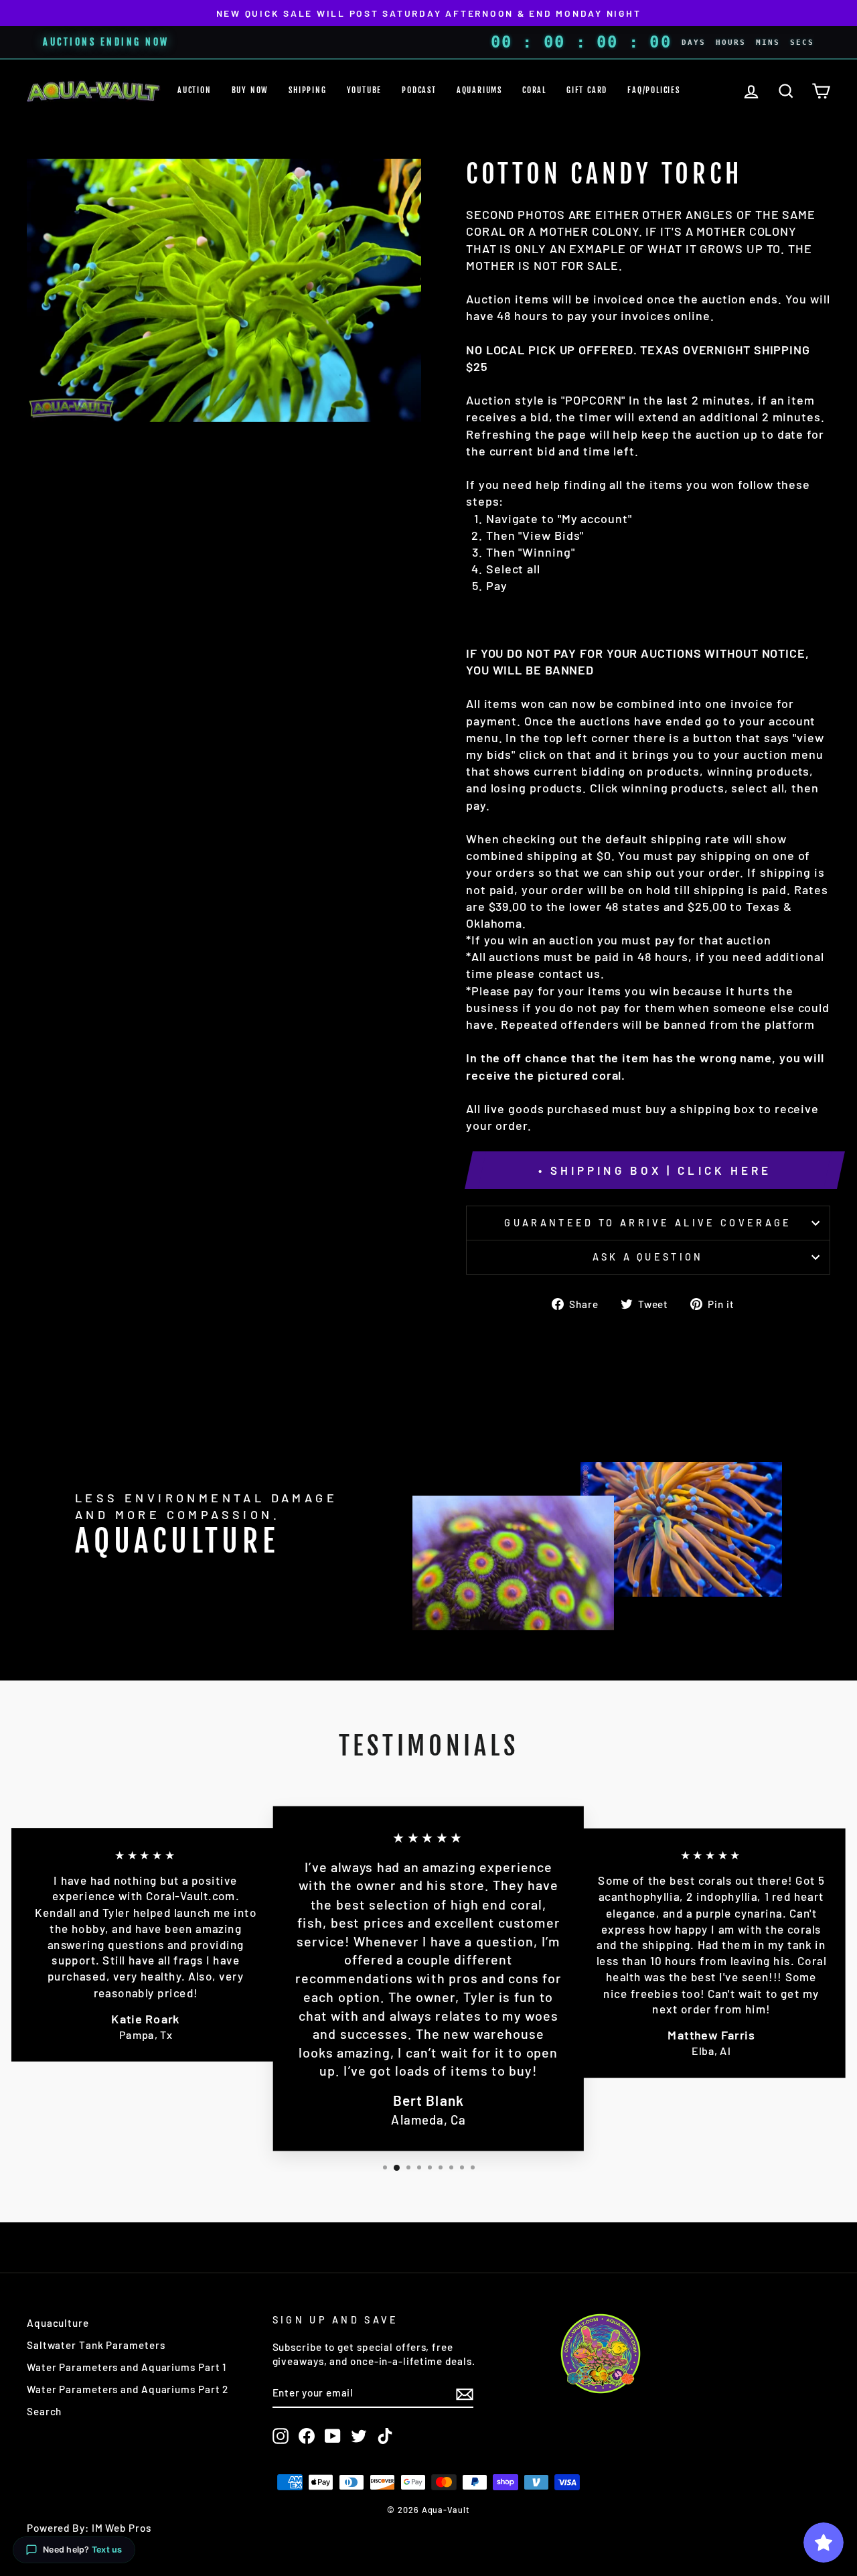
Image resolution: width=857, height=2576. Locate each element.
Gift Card (587, 90)
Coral (534, 90)
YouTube (365, 90)
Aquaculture (58, 2323)
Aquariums (479, 90)
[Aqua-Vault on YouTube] (333, 2436)
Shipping (307, 90)
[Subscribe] (465, 2393)
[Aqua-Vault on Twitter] (359, 2436)
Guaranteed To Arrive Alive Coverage (648, 1223)
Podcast (419, 90)
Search (44, 2411)
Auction (194, 90)
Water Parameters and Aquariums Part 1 (127, 2367)
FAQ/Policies (654, 90)
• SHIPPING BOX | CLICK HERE (655, 1170)
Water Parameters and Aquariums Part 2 (128, 2389)
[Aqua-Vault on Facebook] (307, 2436)
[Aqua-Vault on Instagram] (281, 2436)
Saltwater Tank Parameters (96, 2345)
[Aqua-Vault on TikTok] (385, 2436)
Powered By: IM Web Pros (89, 2528)
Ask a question (648, 1257)
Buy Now (250, 90)
